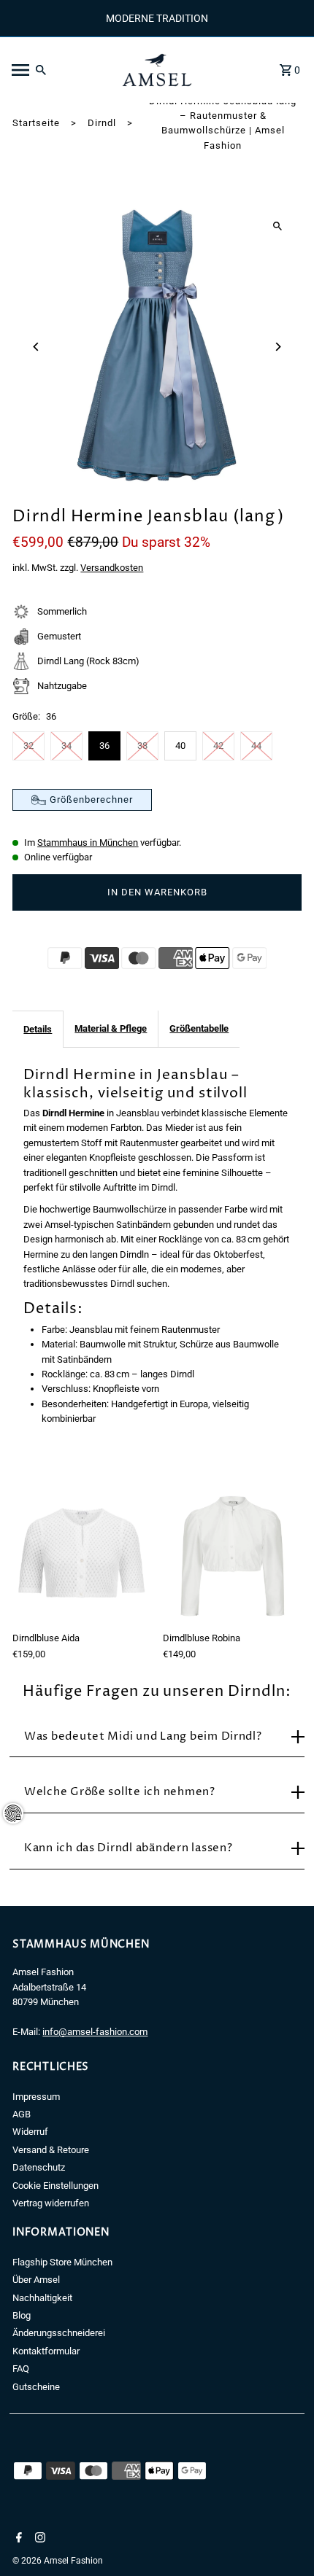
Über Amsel (36, 2280)
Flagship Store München (62, 2262)
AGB (22, 2114)
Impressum (36, 2097)
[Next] (278, 347)
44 (256, 746)
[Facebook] (17, 2539)
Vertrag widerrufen (51, 2203)
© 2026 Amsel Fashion (58, 2561)
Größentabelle (199, 1028)
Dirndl (102, 123)
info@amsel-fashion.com (95, 2032)
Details (38, 1029)
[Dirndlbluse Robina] (232, 1556)
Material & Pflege (111, 1028)
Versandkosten (112, 568)
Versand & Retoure (51, 2150)
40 (180, 746)
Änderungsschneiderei (59, 2333)
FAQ (21, 2369)
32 (28, 746)
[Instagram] (38, 2539)
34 (66, 746)
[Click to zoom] (278, 226)
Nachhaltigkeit (42, 2298)
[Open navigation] (57, 70)
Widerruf (30, 2132)
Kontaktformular (46, 2351)
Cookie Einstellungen (55, 2186)
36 (104, 746)
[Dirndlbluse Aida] (82, 1556)
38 (142, 746)
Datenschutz (39, 2167)
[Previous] (36, 347)
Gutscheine (36, 2387)
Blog (22, 2315)
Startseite (36, 123)
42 (218, 746)
